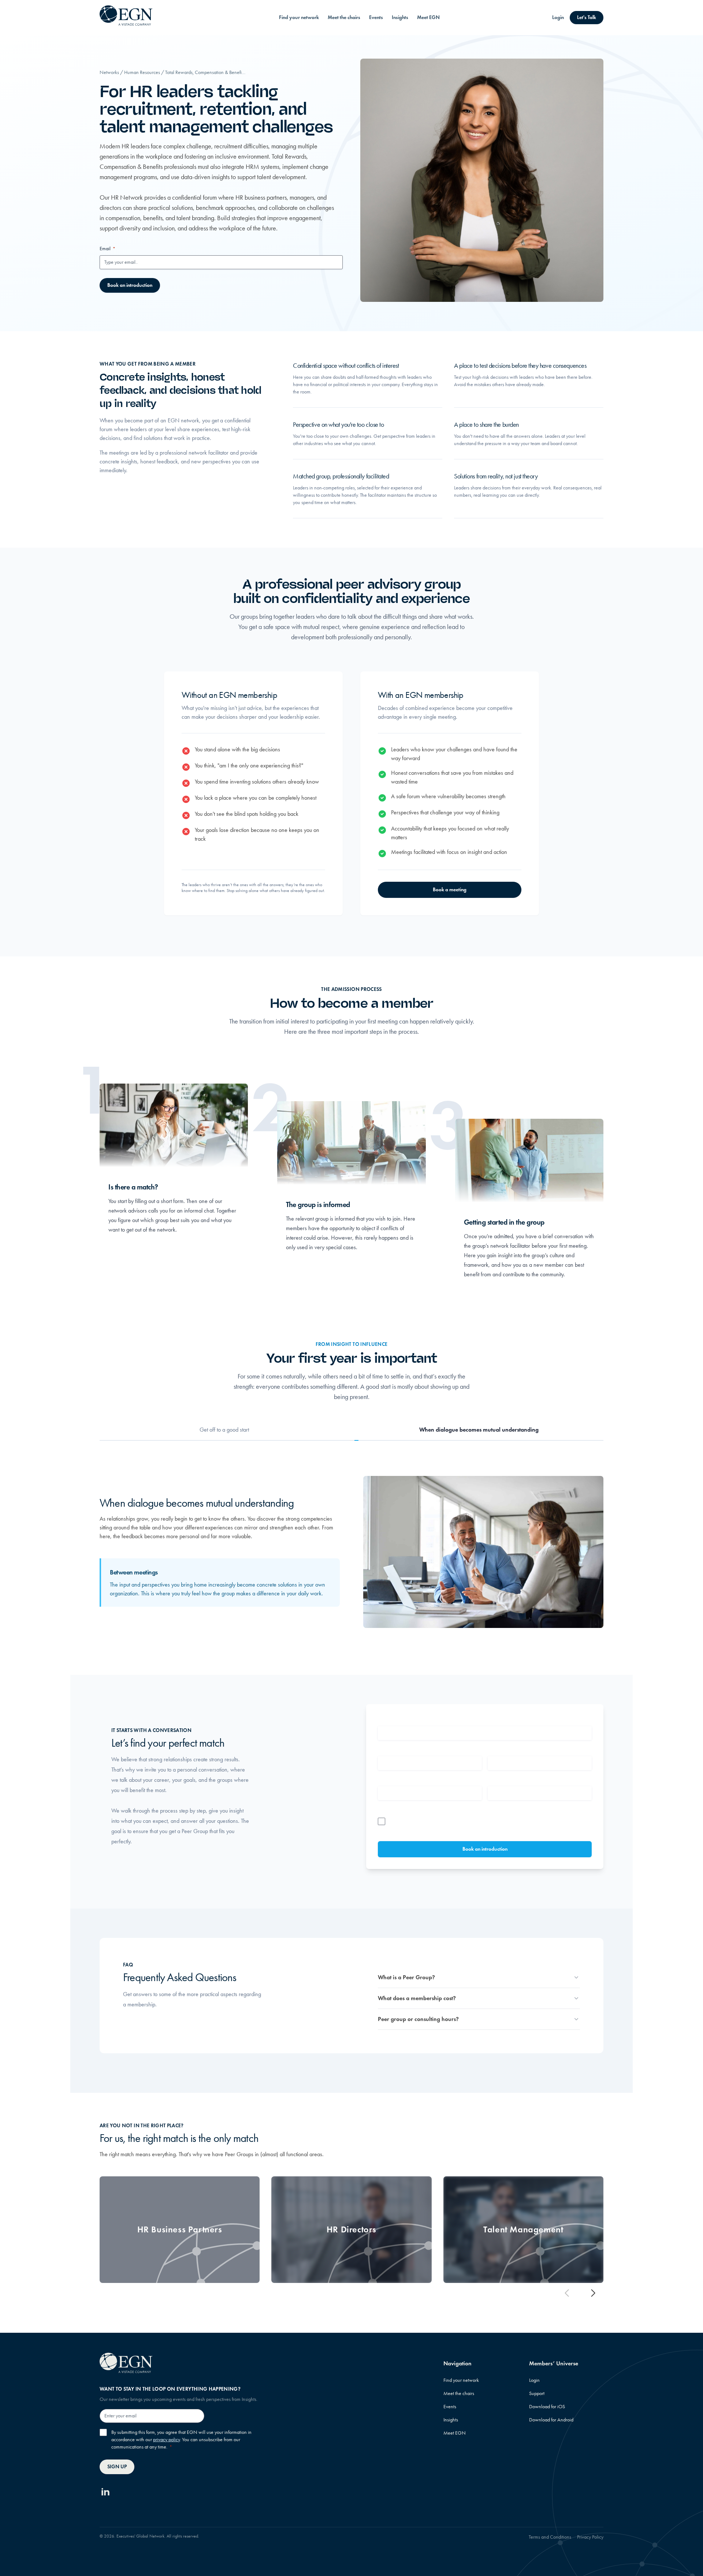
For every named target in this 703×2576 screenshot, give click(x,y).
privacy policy (166, 2440)
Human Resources (142, 72)
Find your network (299, 17)
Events (376, 17)
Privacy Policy (590, 2537)
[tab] (224, 1430)
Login (558, 17)
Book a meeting (450, 890)
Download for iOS (547, 2407)
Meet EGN (428, 17)
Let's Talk (587, 17)
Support (537, 2393)
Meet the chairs (344, 17)
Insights (400, 17)
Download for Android (551, 2420)
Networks (109, 72)
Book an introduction (130, 285)
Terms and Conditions (550, 2537)
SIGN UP (117, 2467)
